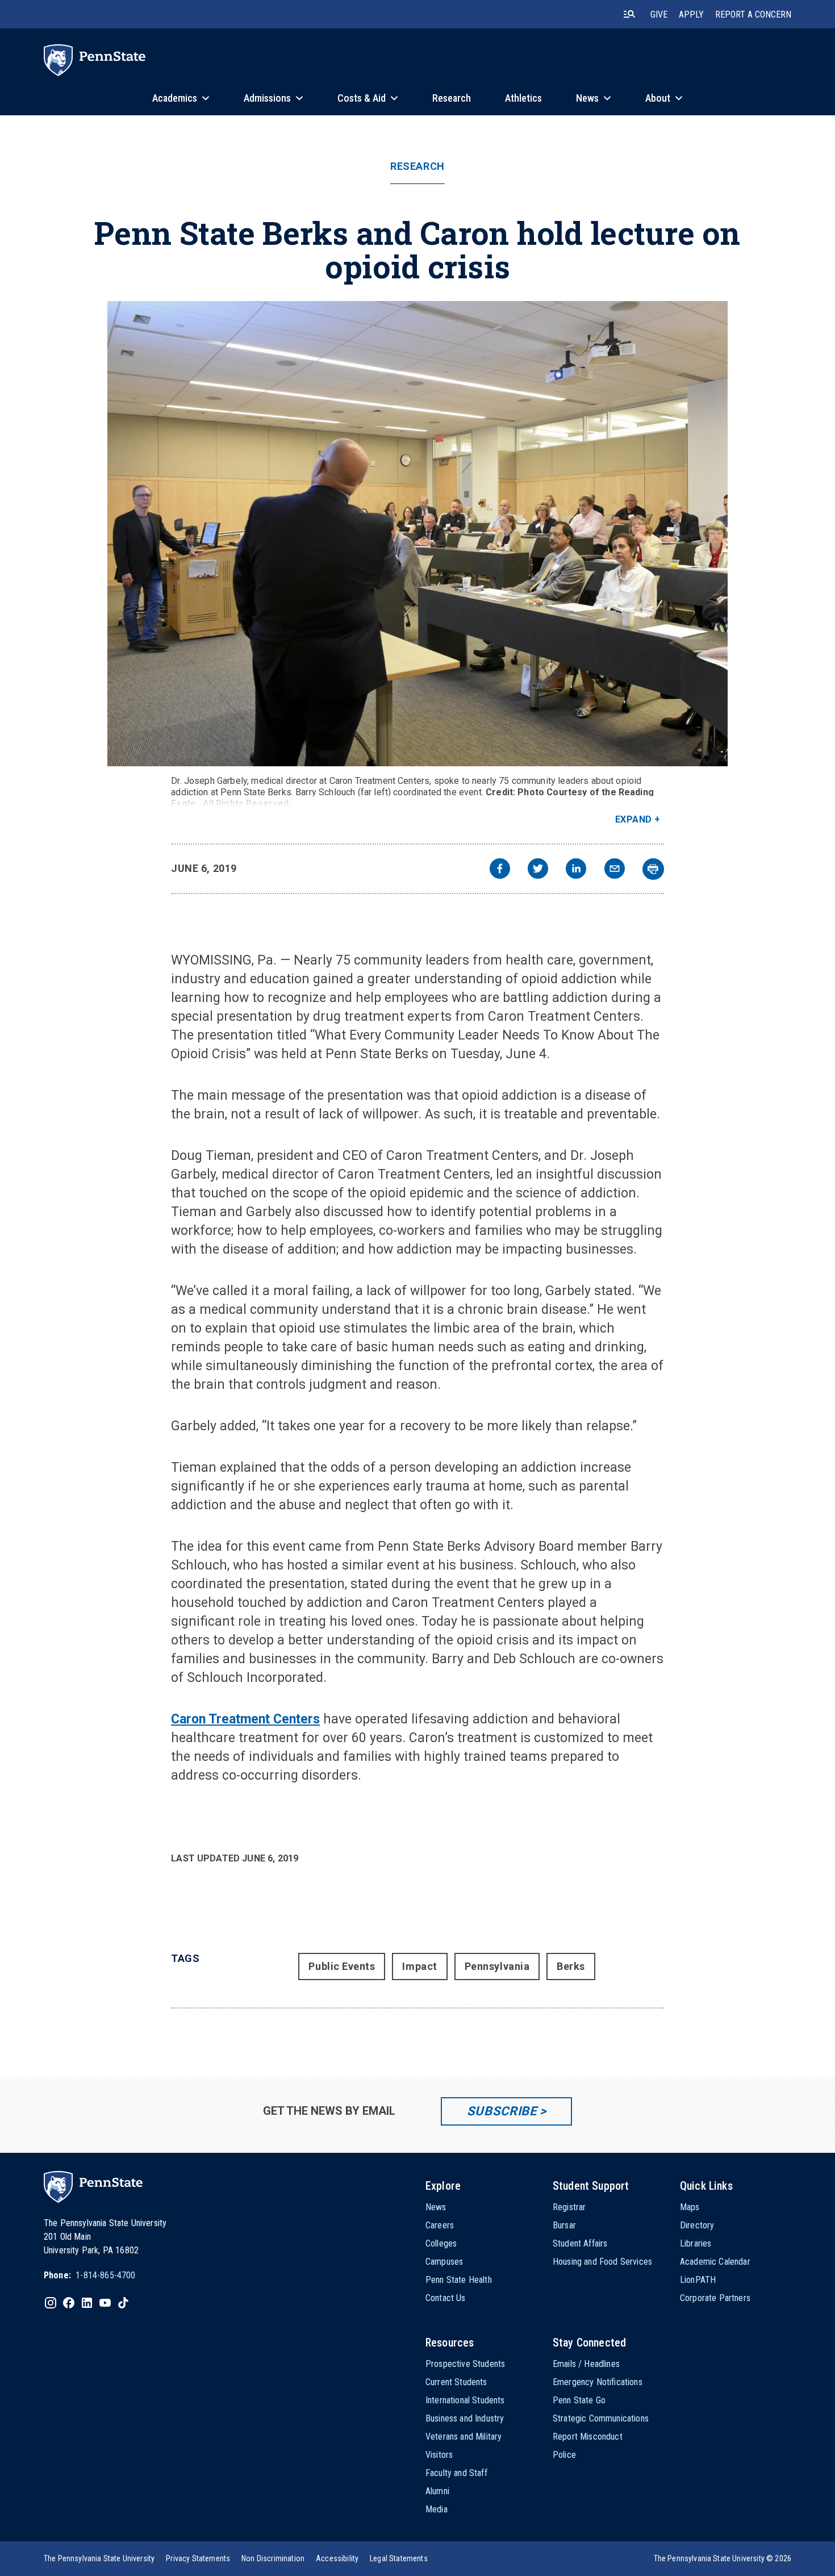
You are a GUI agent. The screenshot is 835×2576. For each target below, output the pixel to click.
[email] (615, 870)
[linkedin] (576, 870)
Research (417, 166)
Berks (571, 1966)
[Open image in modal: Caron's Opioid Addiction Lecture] (417, 534)
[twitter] (538, 870)
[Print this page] (653, 869)
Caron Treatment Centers (245, 1719)
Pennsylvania (497, 1966)
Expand (634, 819)
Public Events (342, 1966)
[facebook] (500, 870)
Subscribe (502, 2111)
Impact (419, 1966)
